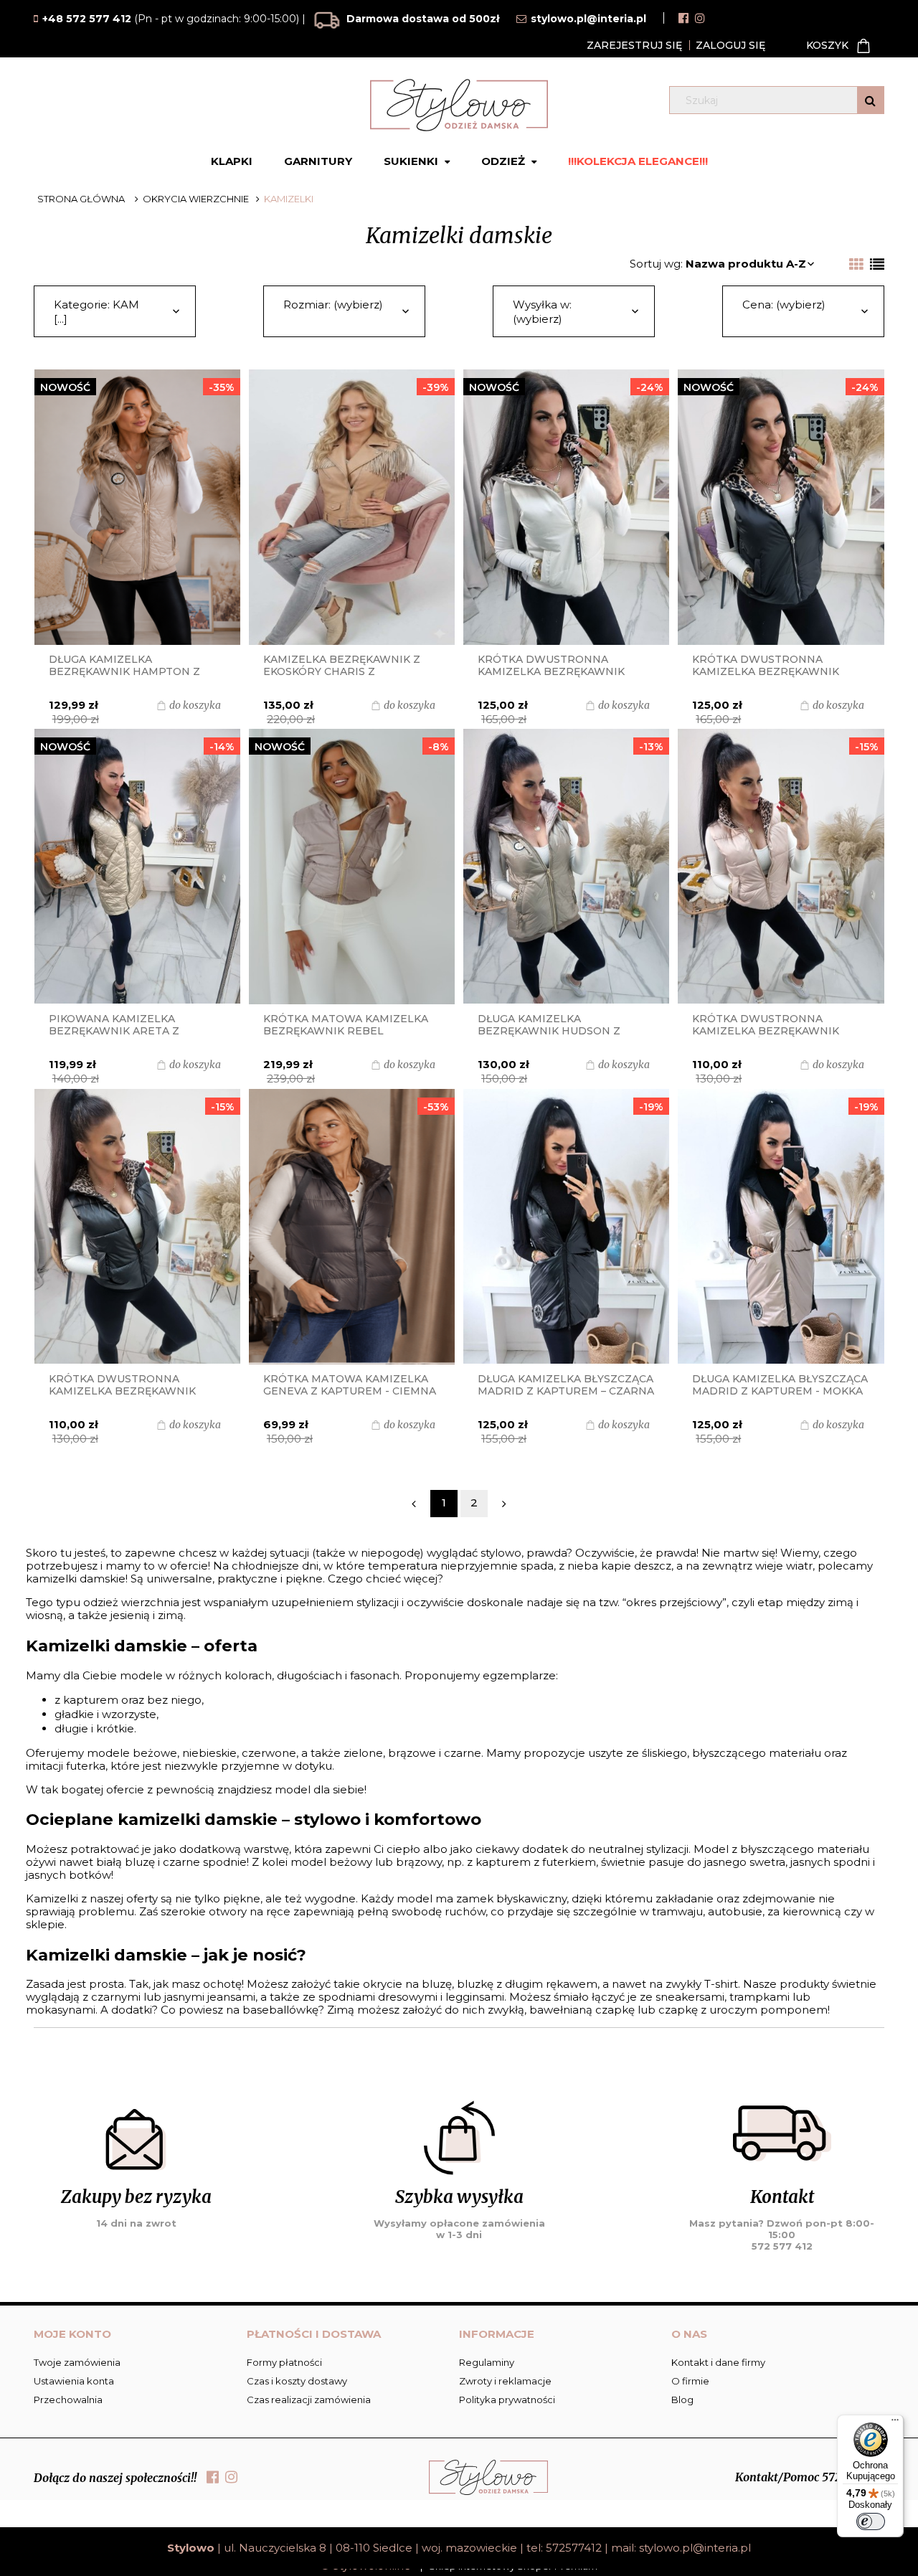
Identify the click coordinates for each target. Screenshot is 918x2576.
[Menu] (895, 2423)
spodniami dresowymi (378, 1997)
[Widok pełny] (877, 265)
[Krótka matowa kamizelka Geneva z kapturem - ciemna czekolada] (352, 1227)
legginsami (475, 1997)
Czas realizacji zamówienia (309, 2400)
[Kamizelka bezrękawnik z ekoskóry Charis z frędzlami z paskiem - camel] (352, 507)
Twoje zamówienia (77, 2362)
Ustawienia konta (74, 2381)
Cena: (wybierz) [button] (784, 305)
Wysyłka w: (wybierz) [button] (542, 312)
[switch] (871, 2521)
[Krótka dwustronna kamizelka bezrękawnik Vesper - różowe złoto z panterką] (781, 867)
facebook (683, 18)
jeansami (231, 1997)
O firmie (690, 2381)
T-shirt (721, 1984)
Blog (682, 2400)
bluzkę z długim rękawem (527, 1984)
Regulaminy (487, 2362)
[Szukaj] (870, 100)
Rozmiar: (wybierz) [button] (333, 305)
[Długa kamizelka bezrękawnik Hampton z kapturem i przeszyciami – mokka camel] (137, 507)
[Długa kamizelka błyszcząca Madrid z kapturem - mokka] (781, 1227)
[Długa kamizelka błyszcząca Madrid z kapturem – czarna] (566, 1227)
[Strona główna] (459, 105)
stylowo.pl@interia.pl (695, 2548)
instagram (700, 18)
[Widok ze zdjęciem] (856, 265)
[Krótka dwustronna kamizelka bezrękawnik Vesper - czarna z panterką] (137, 1227)
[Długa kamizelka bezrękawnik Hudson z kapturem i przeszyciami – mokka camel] (566, 867)
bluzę (437, 1984)
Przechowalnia (68, 2400)
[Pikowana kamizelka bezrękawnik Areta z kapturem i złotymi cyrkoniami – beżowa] (137, 867)
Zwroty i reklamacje (505, 2381)
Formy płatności (284, 2362)
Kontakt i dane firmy (718, 2362)
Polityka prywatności (507, 2400)
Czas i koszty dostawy (297, 2381)
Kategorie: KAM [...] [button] (96, 312)
